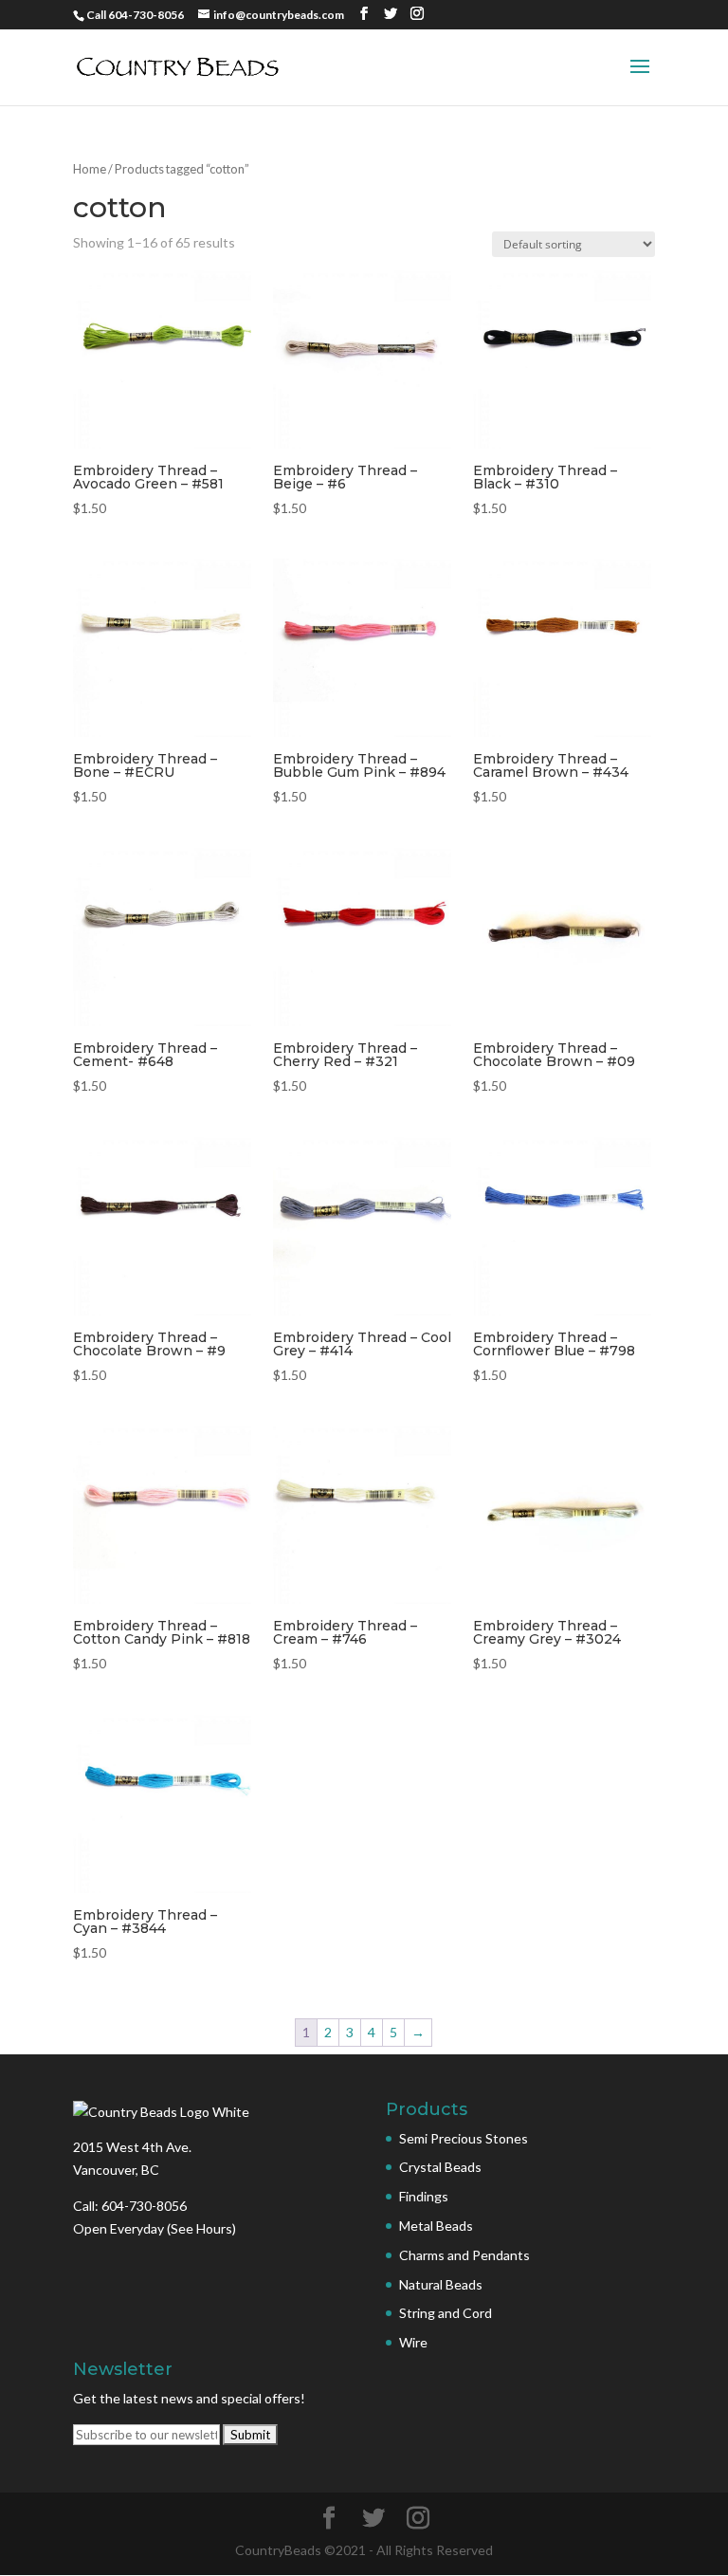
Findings (424, 2196)
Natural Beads (441, 2284)
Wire (413, 2342)
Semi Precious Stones (464, 2138)
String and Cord (446, 2313)
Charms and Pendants (464, 2255)
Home (90, 169)
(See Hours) (201, 2228)
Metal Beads (436, 2226)
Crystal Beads (440, 2167)
